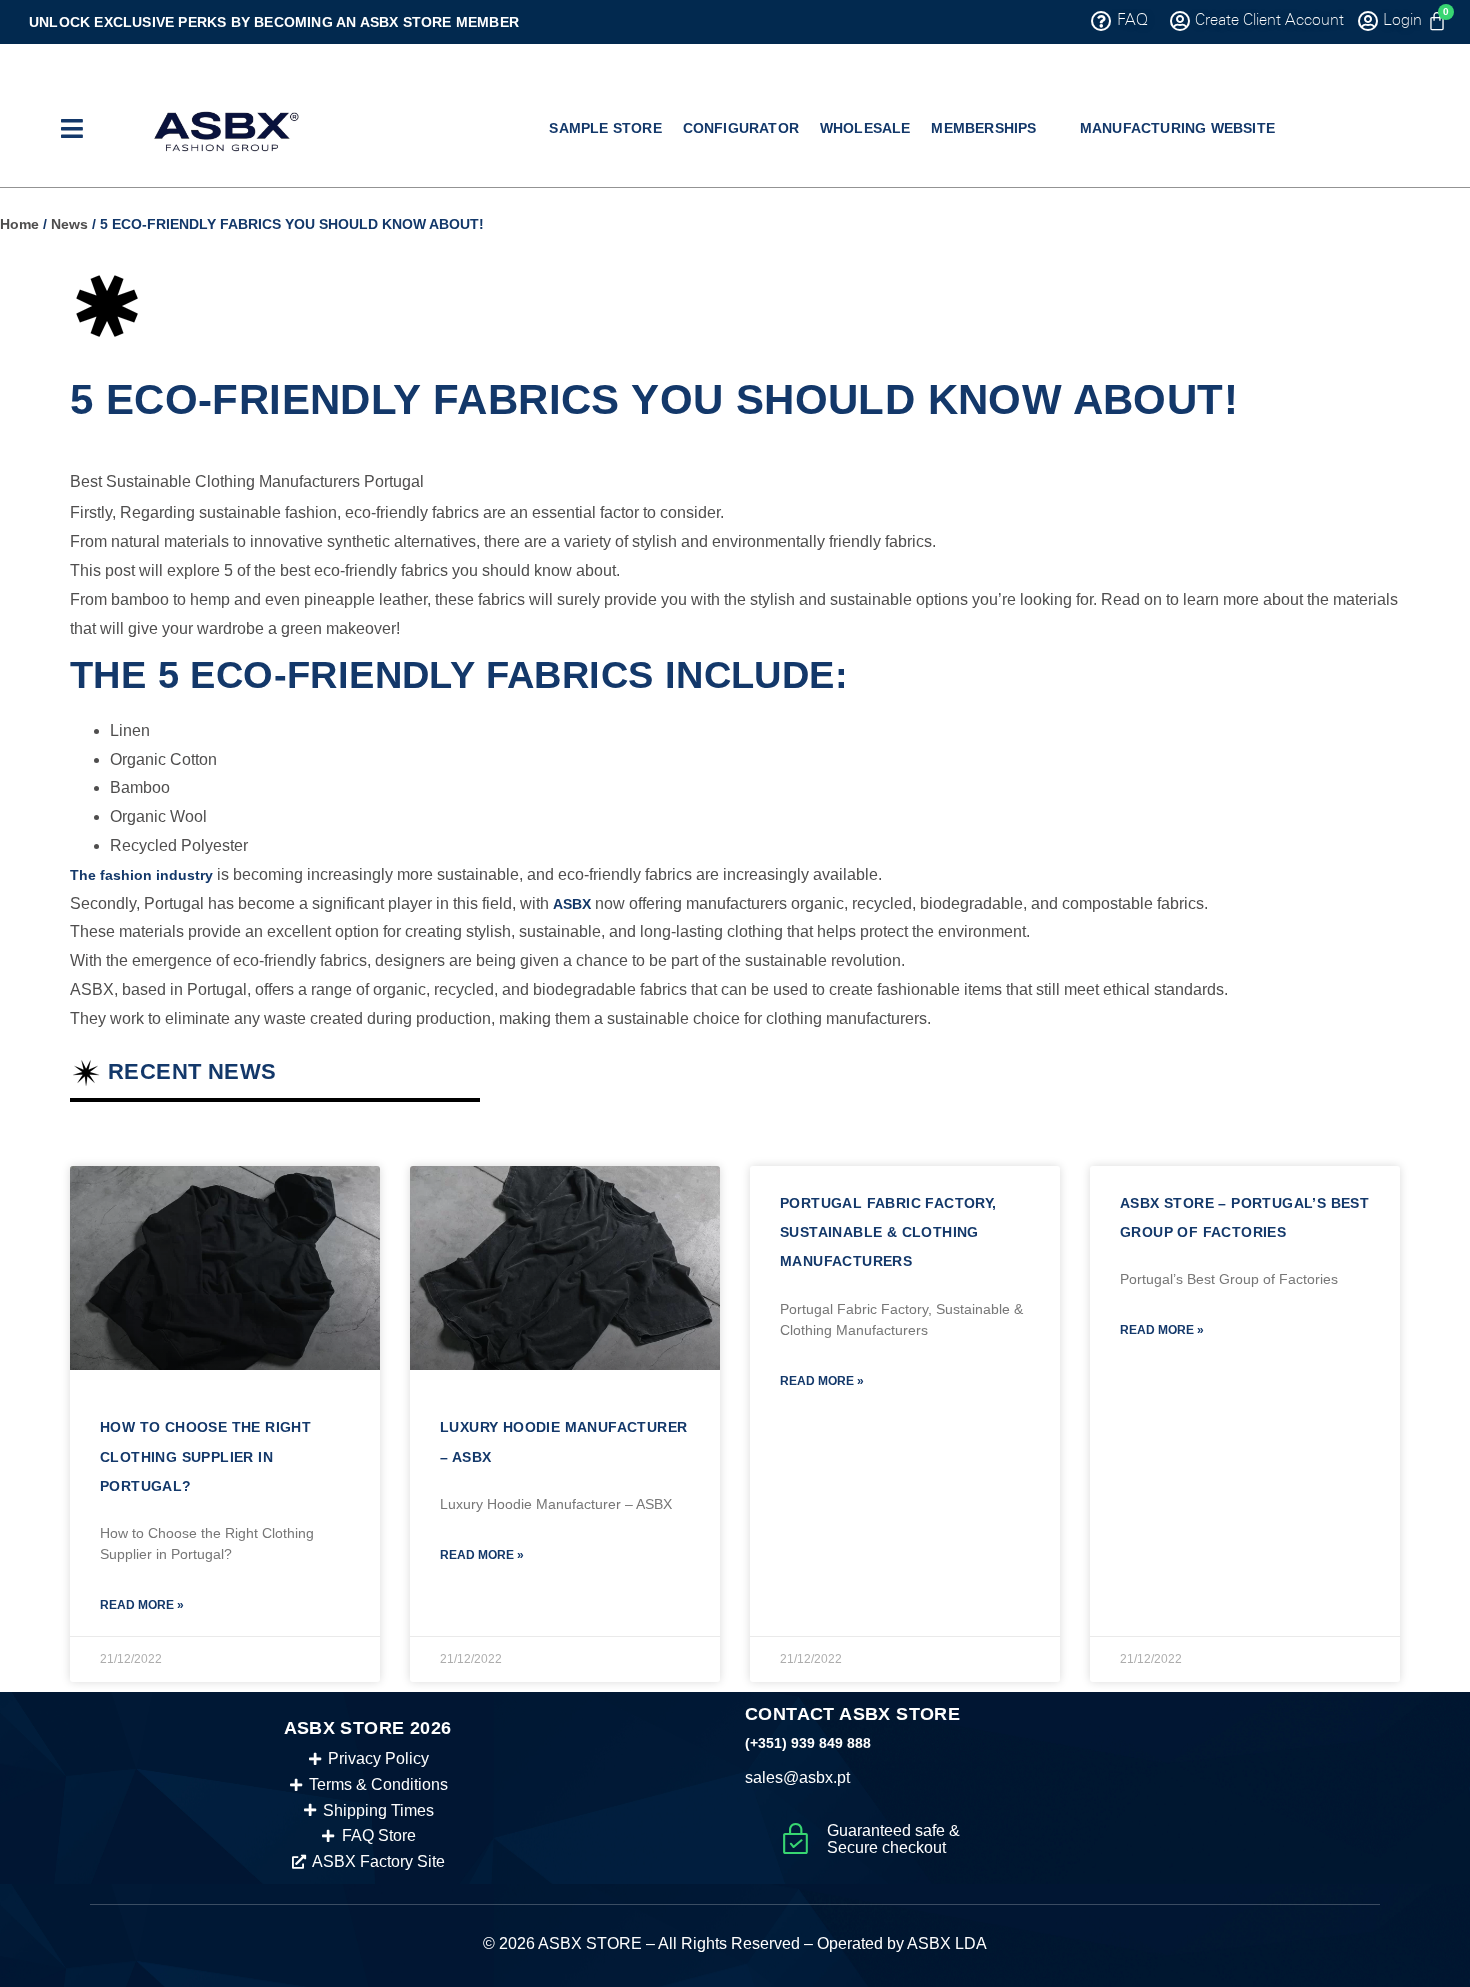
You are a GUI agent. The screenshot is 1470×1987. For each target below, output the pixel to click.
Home (19, 224)
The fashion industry (141, 875)
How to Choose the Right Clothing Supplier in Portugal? (205, 1456)
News (69, 224)
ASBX (572, 904)
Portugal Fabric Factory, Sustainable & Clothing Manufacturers (888, 1232)
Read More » (142, 1605)
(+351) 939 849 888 (808, 1743)
